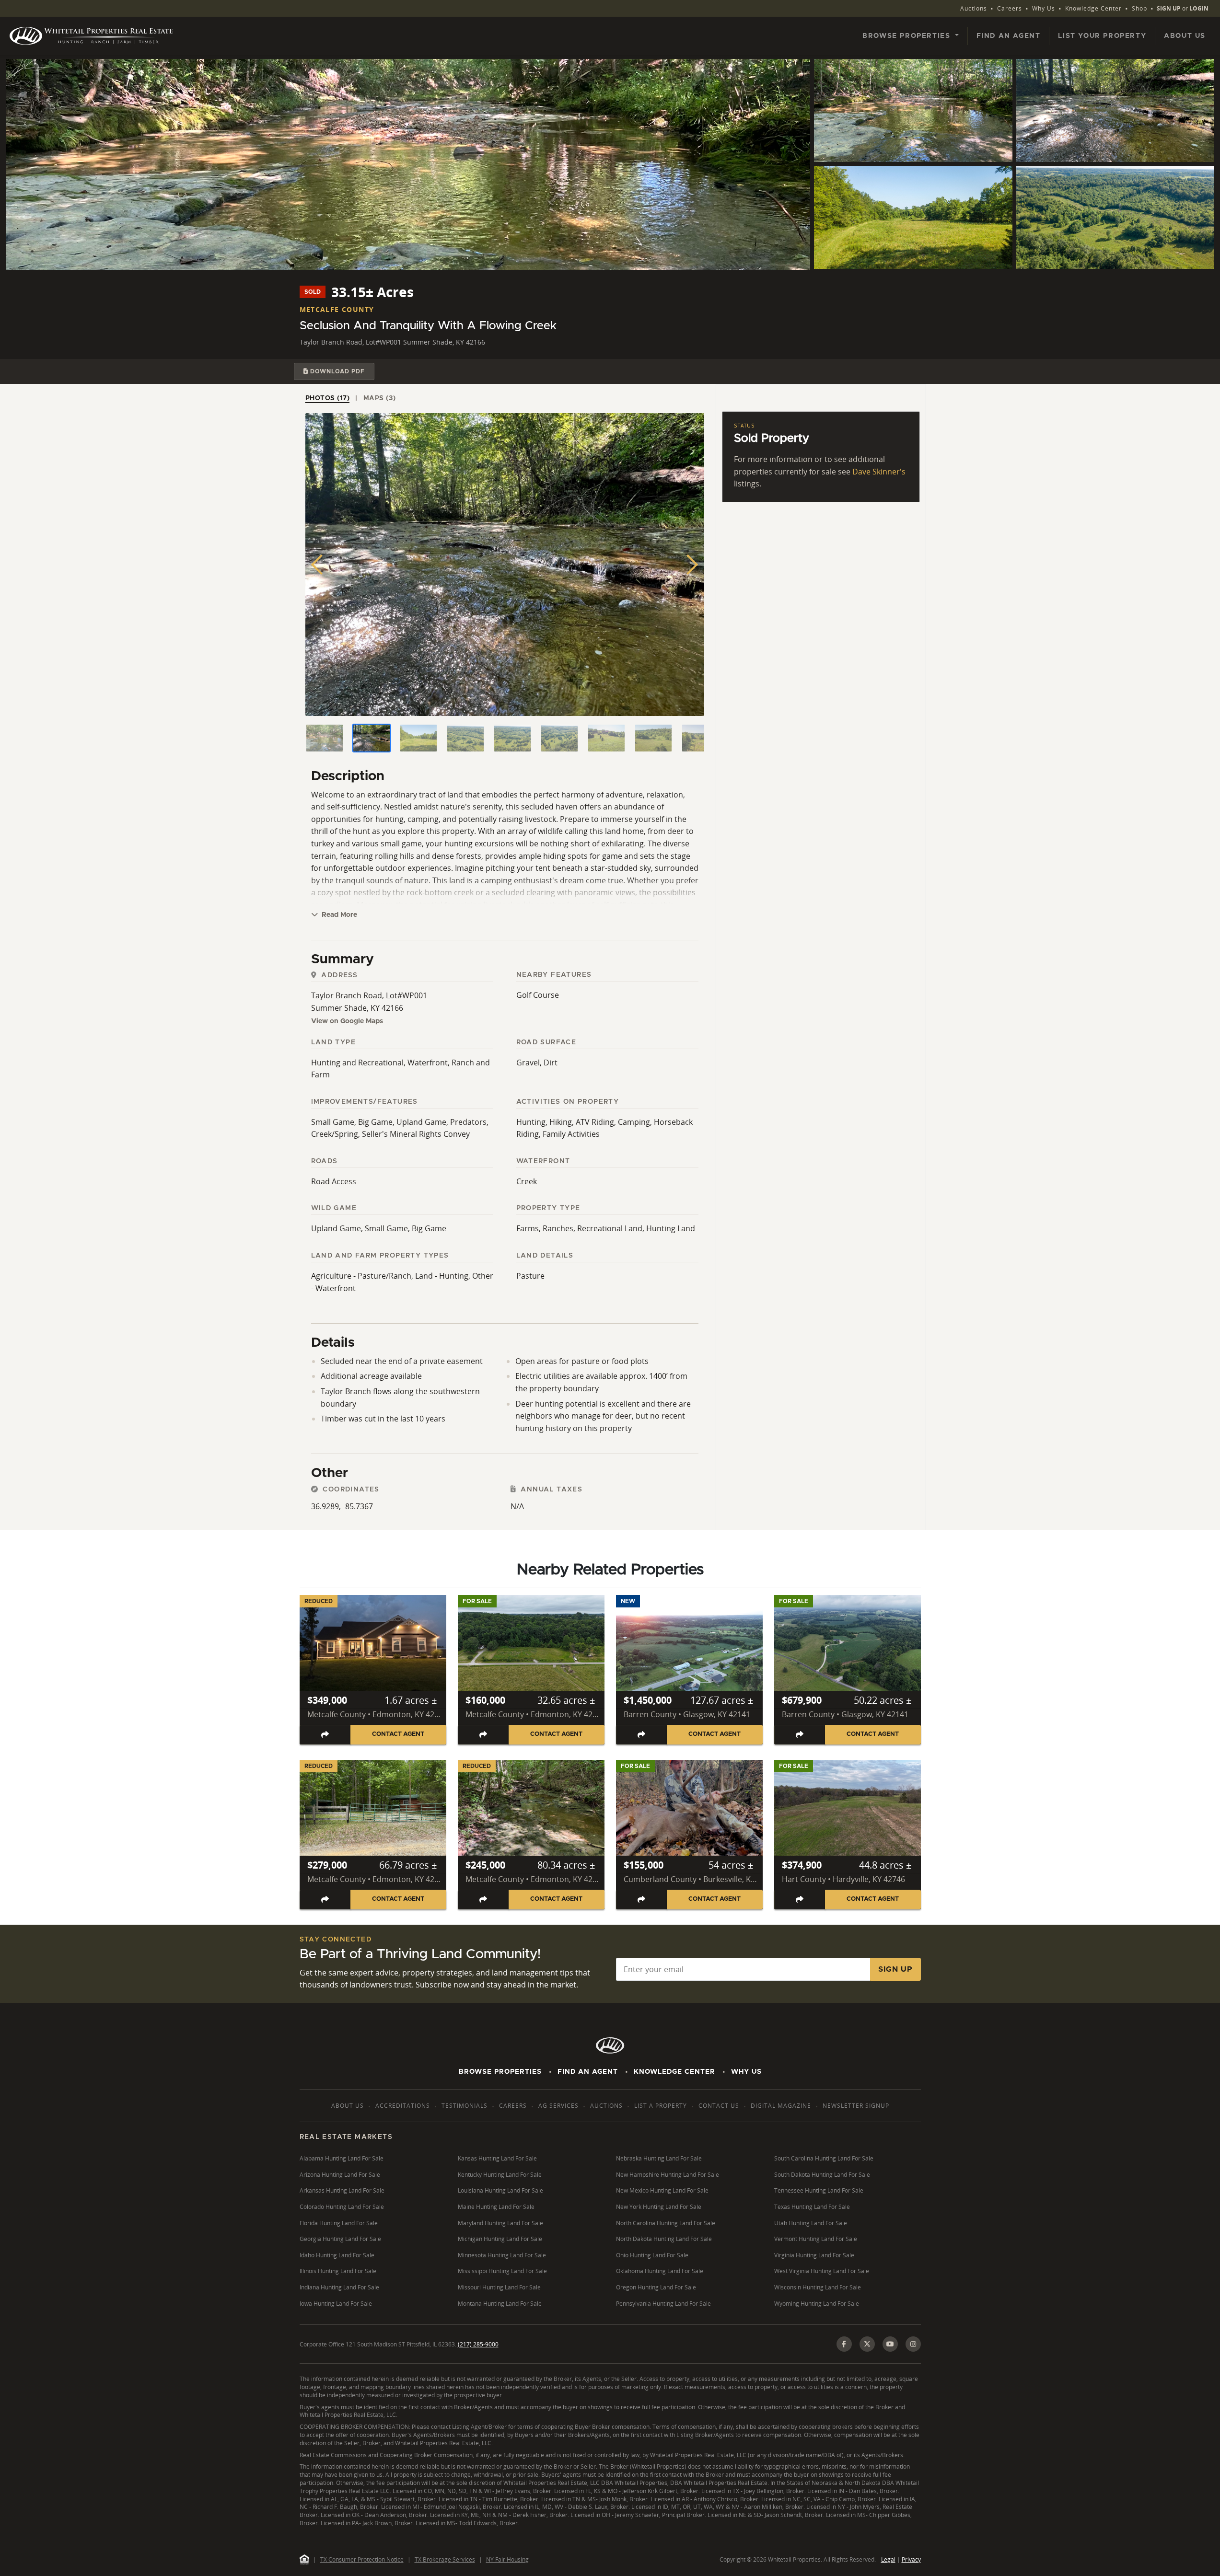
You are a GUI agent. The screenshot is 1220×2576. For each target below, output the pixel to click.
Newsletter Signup (856, 2106)
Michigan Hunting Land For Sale (500, 2239)
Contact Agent (398, 1734)
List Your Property (1102, 36)
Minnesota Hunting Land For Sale (502, 2255)
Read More (338, 915)
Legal (888, 2559)
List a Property (661, 2106)
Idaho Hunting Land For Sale (337, 2255)
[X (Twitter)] (867, 2344)
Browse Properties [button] (908, 36)
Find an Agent (1009, 36)
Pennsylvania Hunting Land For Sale (663, 2304)
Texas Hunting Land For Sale (812, 2207)
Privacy (911, 2559)
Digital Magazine (781, 2106)
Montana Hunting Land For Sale (500, 2304)
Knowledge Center (1093, 8)
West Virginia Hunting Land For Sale (822, 2271)
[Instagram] (913, 2344)
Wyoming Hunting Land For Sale (817, 2304)
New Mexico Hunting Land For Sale (662, 2190)
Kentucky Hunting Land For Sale (500, 2175)
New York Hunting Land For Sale (659, 2207)
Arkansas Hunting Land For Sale (342, 2190)
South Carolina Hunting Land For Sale (824, 2158)
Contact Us (719, 2106)
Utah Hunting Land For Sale (811, 2223)
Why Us (1044, 8)
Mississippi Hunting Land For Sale (502, 2271)
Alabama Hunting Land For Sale (342, 2158)
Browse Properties (500, 2072)
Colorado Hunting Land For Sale (342, 2207)
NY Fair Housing (507, 2559)
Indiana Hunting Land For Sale (339, 2287)
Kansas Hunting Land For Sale (497, 2158)
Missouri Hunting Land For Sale (499, 2287)
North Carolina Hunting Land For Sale (666, 2223)
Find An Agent (588, 2072)
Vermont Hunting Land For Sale (816, 2239)
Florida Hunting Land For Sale (339, 2223)
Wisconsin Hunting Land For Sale (818, 2287)
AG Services (558, 2106)
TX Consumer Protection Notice (362, 2559)
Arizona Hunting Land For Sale (340, 2175)
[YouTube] (890, 2344)
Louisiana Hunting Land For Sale (500, 2190)
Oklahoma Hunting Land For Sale (660, 2271)
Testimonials (465, 2106)
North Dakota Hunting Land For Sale (664, 2239)
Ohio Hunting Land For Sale (652, 2255)
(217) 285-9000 (478, 2344)
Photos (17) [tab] (328, 398)
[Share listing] (325, 1735)
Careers (1010, 8)
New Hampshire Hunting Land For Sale (668, 2175)
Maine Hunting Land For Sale (496, 2207)
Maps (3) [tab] (380, 398)
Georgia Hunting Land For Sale (340, 2239)
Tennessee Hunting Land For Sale (819, 2190)
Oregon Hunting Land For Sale (656, 2287)
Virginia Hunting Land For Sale (814, 2255)
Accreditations (403, 2106)
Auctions (974, 8)
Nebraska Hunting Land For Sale (659, 2158)
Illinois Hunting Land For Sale (338, 2271)
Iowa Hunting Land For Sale (336, 2304)
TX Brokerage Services (445, 2559)
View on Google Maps (347, 1021)
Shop (1139, 8)
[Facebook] (844, 2344)
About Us (1185, 36)
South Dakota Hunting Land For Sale (822, 2175)
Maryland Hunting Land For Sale (500, 2223)
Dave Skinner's (879, 472)
